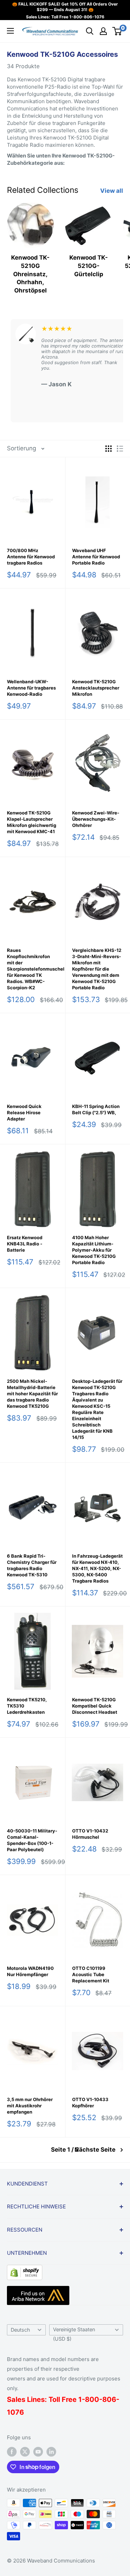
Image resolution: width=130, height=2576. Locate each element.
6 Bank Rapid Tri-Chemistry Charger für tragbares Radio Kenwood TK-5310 (32, 1565)
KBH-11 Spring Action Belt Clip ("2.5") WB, (96, 1109)
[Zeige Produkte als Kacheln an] (109, 449)
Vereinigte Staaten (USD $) (74, 2331)
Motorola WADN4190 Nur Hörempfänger (30, 1971)
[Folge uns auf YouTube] (38, 2452)
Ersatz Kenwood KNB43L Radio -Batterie (25, 1244)
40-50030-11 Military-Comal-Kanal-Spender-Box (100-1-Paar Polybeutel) (32, 1840)
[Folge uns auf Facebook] (12, 2452)
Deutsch (20, 2330)
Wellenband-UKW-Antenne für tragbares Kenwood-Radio (31, 688)
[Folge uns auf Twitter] (25, 2452)
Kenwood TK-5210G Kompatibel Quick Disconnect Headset (95, 1706)
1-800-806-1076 (87, 17)
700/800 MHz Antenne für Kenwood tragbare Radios (31, 557)
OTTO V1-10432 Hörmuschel (90, 1834)
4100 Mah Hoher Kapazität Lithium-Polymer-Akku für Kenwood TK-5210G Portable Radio (94, 1250)
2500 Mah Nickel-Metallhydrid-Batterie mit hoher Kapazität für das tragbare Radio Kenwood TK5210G (32, 1394)
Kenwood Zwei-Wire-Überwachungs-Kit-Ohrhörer (96, 819)
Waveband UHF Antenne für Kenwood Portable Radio (96, 557)
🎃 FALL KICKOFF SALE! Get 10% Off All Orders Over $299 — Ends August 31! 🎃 (65, 7)
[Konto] (103, 31)
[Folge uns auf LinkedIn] (51, 2452)
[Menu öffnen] (10, 31)
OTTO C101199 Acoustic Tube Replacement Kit (91, 1974)
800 (92, 2399)
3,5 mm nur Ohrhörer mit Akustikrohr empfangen (30, 2106)
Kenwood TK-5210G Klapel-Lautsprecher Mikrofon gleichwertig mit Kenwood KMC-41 (32, 822)
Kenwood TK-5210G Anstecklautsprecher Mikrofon (96, 688)
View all (112, 191)
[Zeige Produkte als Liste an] (120, 449)
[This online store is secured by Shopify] (25, 2270)
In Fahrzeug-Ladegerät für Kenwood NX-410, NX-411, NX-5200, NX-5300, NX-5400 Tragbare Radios (97, 1568)
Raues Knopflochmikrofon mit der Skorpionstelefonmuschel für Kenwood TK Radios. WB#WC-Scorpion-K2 (33, 969)
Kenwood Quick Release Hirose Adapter (24, 1113)
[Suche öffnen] (90, 31)
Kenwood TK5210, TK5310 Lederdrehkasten (27, 1706)
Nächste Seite (95, 2150)
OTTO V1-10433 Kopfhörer (90, 2102)
